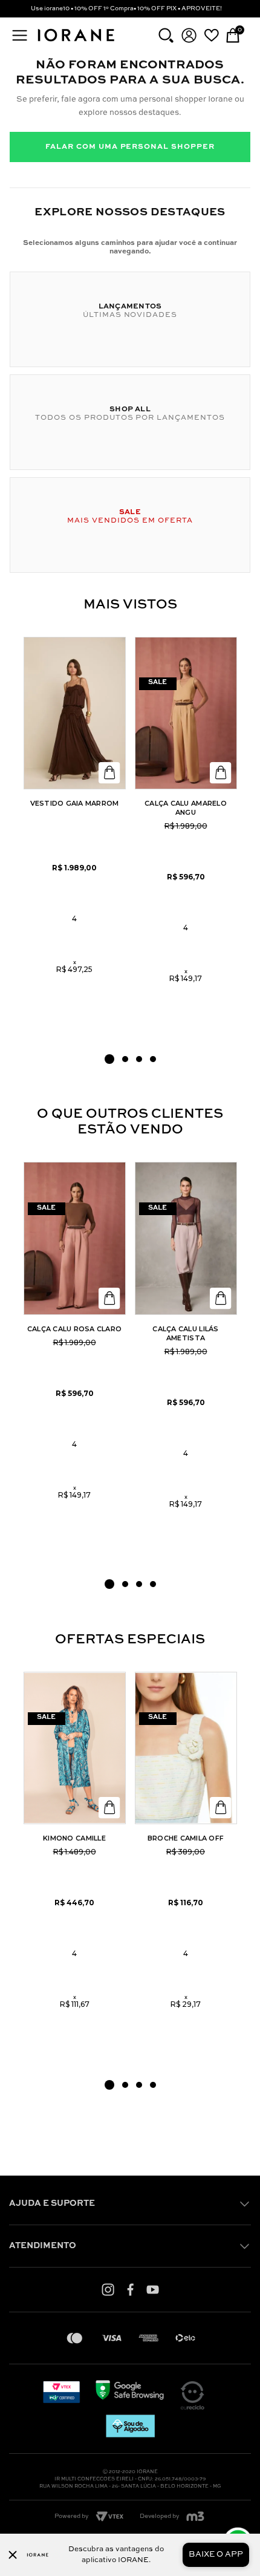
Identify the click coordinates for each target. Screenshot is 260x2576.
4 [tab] (153, 1059)
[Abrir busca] (166, 35)
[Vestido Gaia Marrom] (75, 713)
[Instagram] (108, 2289)
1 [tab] (109, 1059)
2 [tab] (125, 1059)
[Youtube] (153, 2289)
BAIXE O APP (216, 2555)
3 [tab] (139, 1059)
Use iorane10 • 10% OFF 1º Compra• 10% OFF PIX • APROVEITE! (126, 8)
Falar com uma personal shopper (130, 147)
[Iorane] (76, 42)
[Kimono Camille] (75, 1748)
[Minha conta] (189, 35)
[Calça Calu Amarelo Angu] (186, 713)
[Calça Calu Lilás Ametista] (186, 1238)
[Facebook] (130, 2289)
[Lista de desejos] (211, 35)
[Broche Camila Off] (186, 1748)
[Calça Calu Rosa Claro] (75, 1238)
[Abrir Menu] (20, 35)
